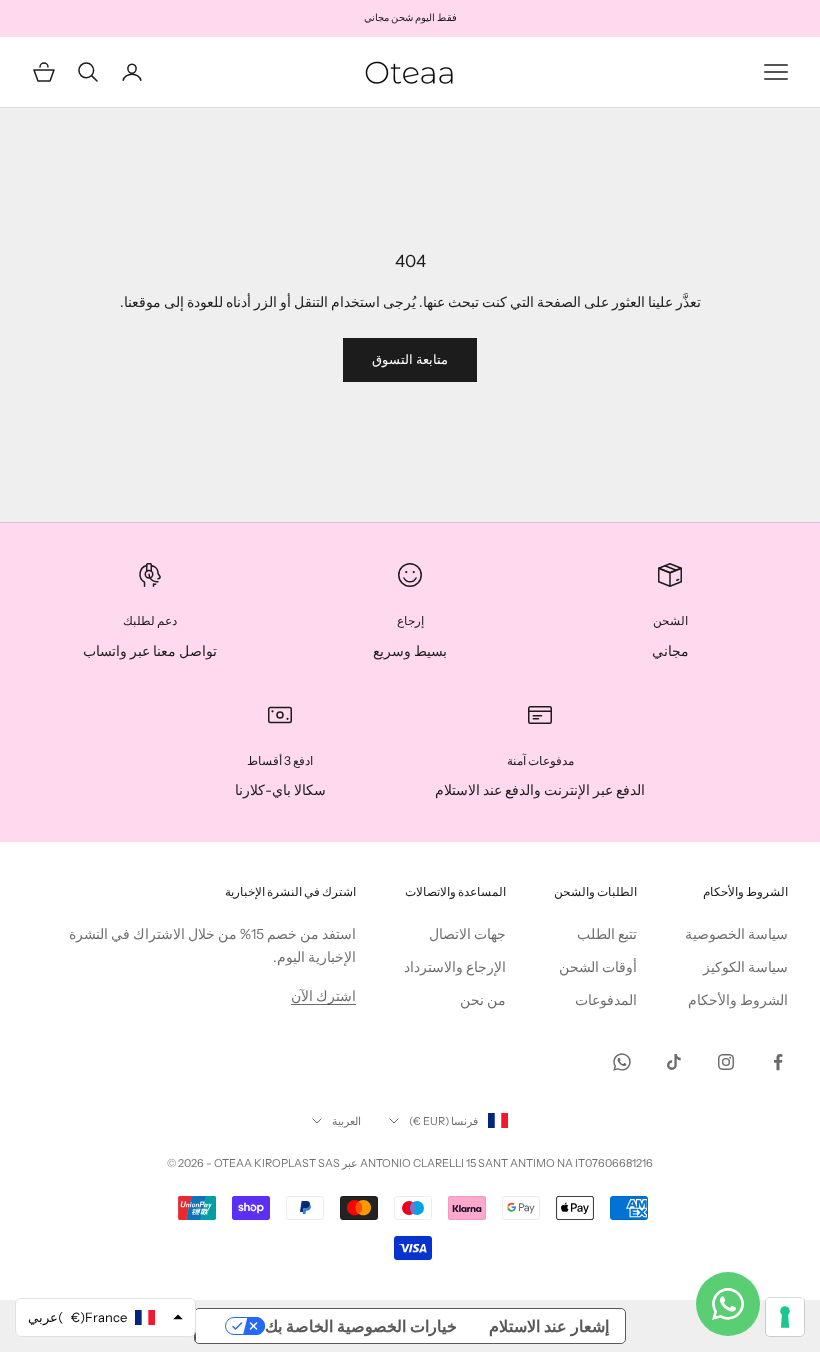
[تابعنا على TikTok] (674, 1062)
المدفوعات (606, 1000)
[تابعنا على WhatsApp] (622, 1062)
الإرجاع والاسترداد (455, 967)
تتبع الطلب (607, 934)
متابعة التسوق (410, 359)
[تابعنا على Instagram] (726, 1062)
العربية (346, 1121)
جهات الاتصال (467, 934)
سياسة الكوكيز (745, 967)
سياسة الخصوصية (736, 934)
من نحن (483, 1000)
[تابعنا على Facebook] (778, 1062)
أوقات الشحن (598, 967)
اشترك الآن (323, 996)
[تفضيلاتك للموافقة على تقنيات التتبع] (785, 1317)
